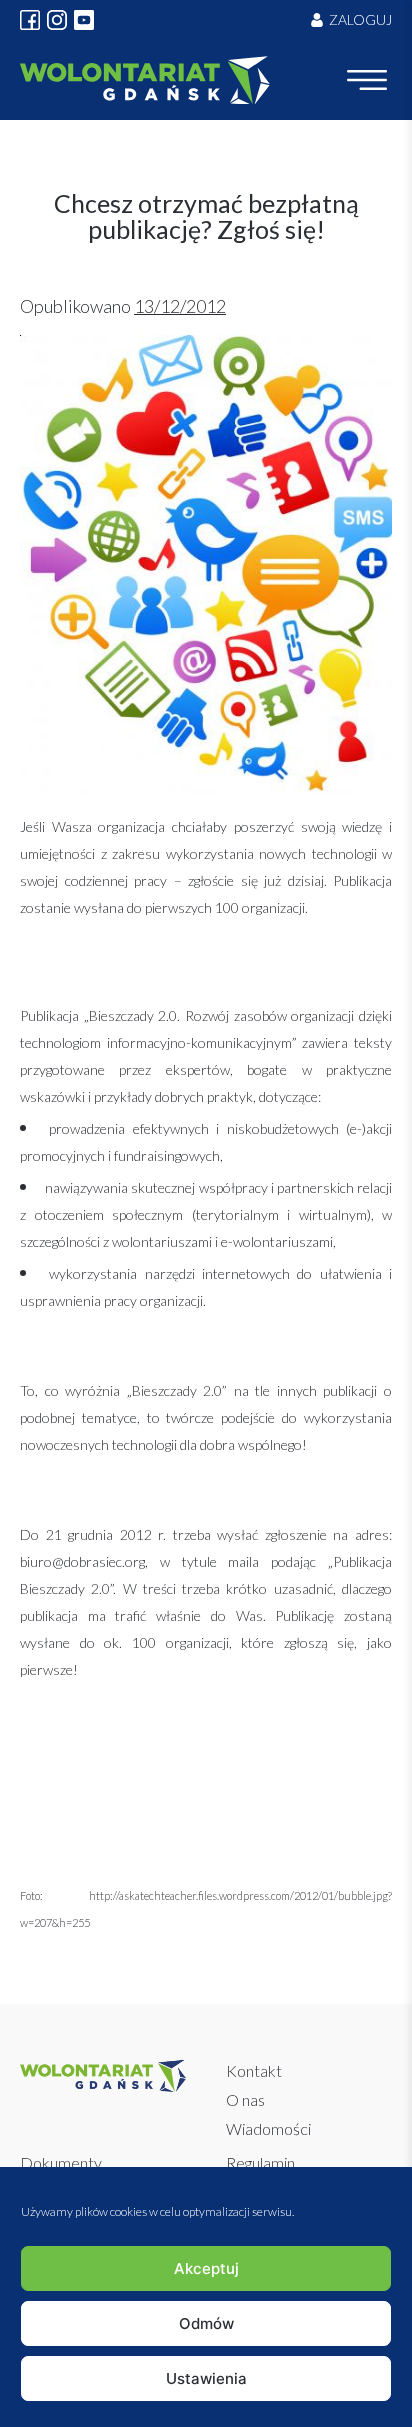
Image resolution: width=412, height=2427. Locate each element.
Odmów (206, 2323)
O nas (245, 2099)
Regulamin (260, 2162)
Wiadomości (268, 2128)
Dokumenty (61, 2162)
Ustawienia (206, 2378)
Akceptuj (206, 2268)
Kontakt (254, 2070)
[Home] (145, 80)
